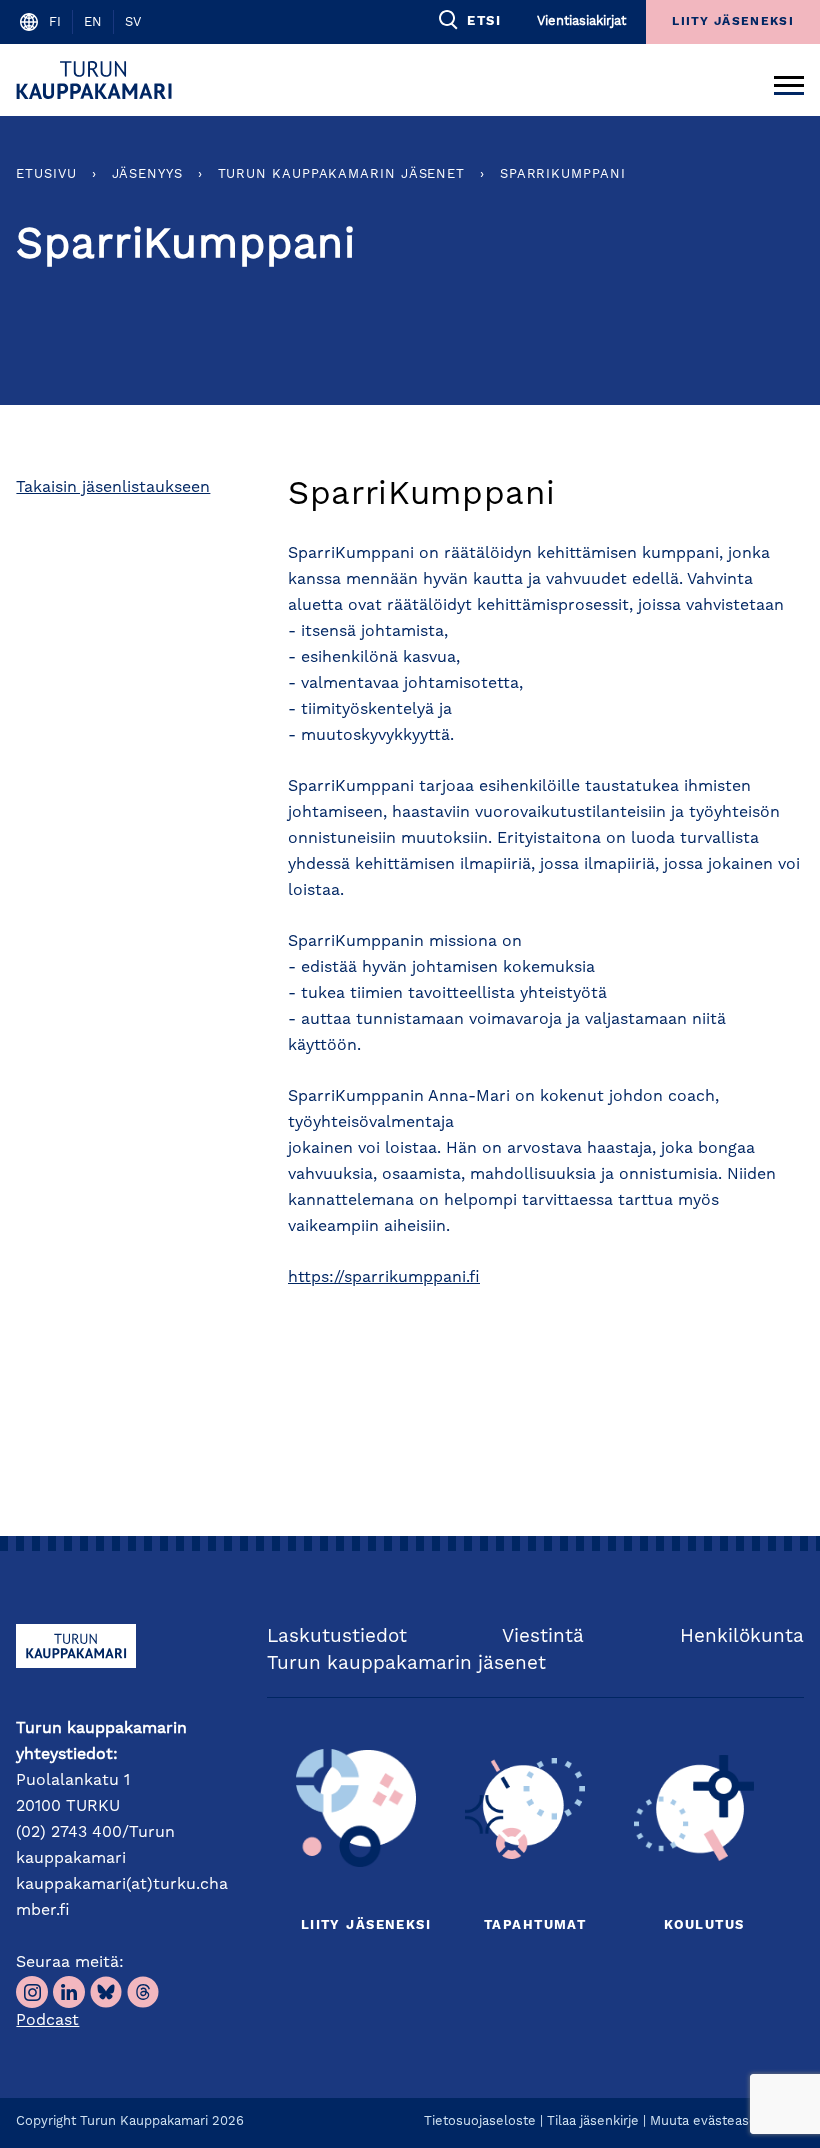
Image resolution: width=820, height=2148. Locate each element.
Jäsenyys (147, 174)
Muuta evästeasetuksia (722, 2121)
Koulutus (704, 1925)
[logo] (97, 80)
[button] (468, 20)
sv (133, 22)
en (93, 22)
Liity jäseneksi (366, 1925)
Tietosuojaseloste (480, 2121)
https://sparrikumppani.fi (384, 1278)
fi (55, 22)
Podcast (47, 2021)
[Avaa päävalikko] (789, 80)
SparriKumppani (563, 174)
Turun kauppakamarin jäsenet (342, 174)
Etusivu (46, 174)
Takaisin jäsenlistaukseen (113, 488)
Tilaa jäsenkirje (593, 2121)
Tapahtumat (535, 1925)
